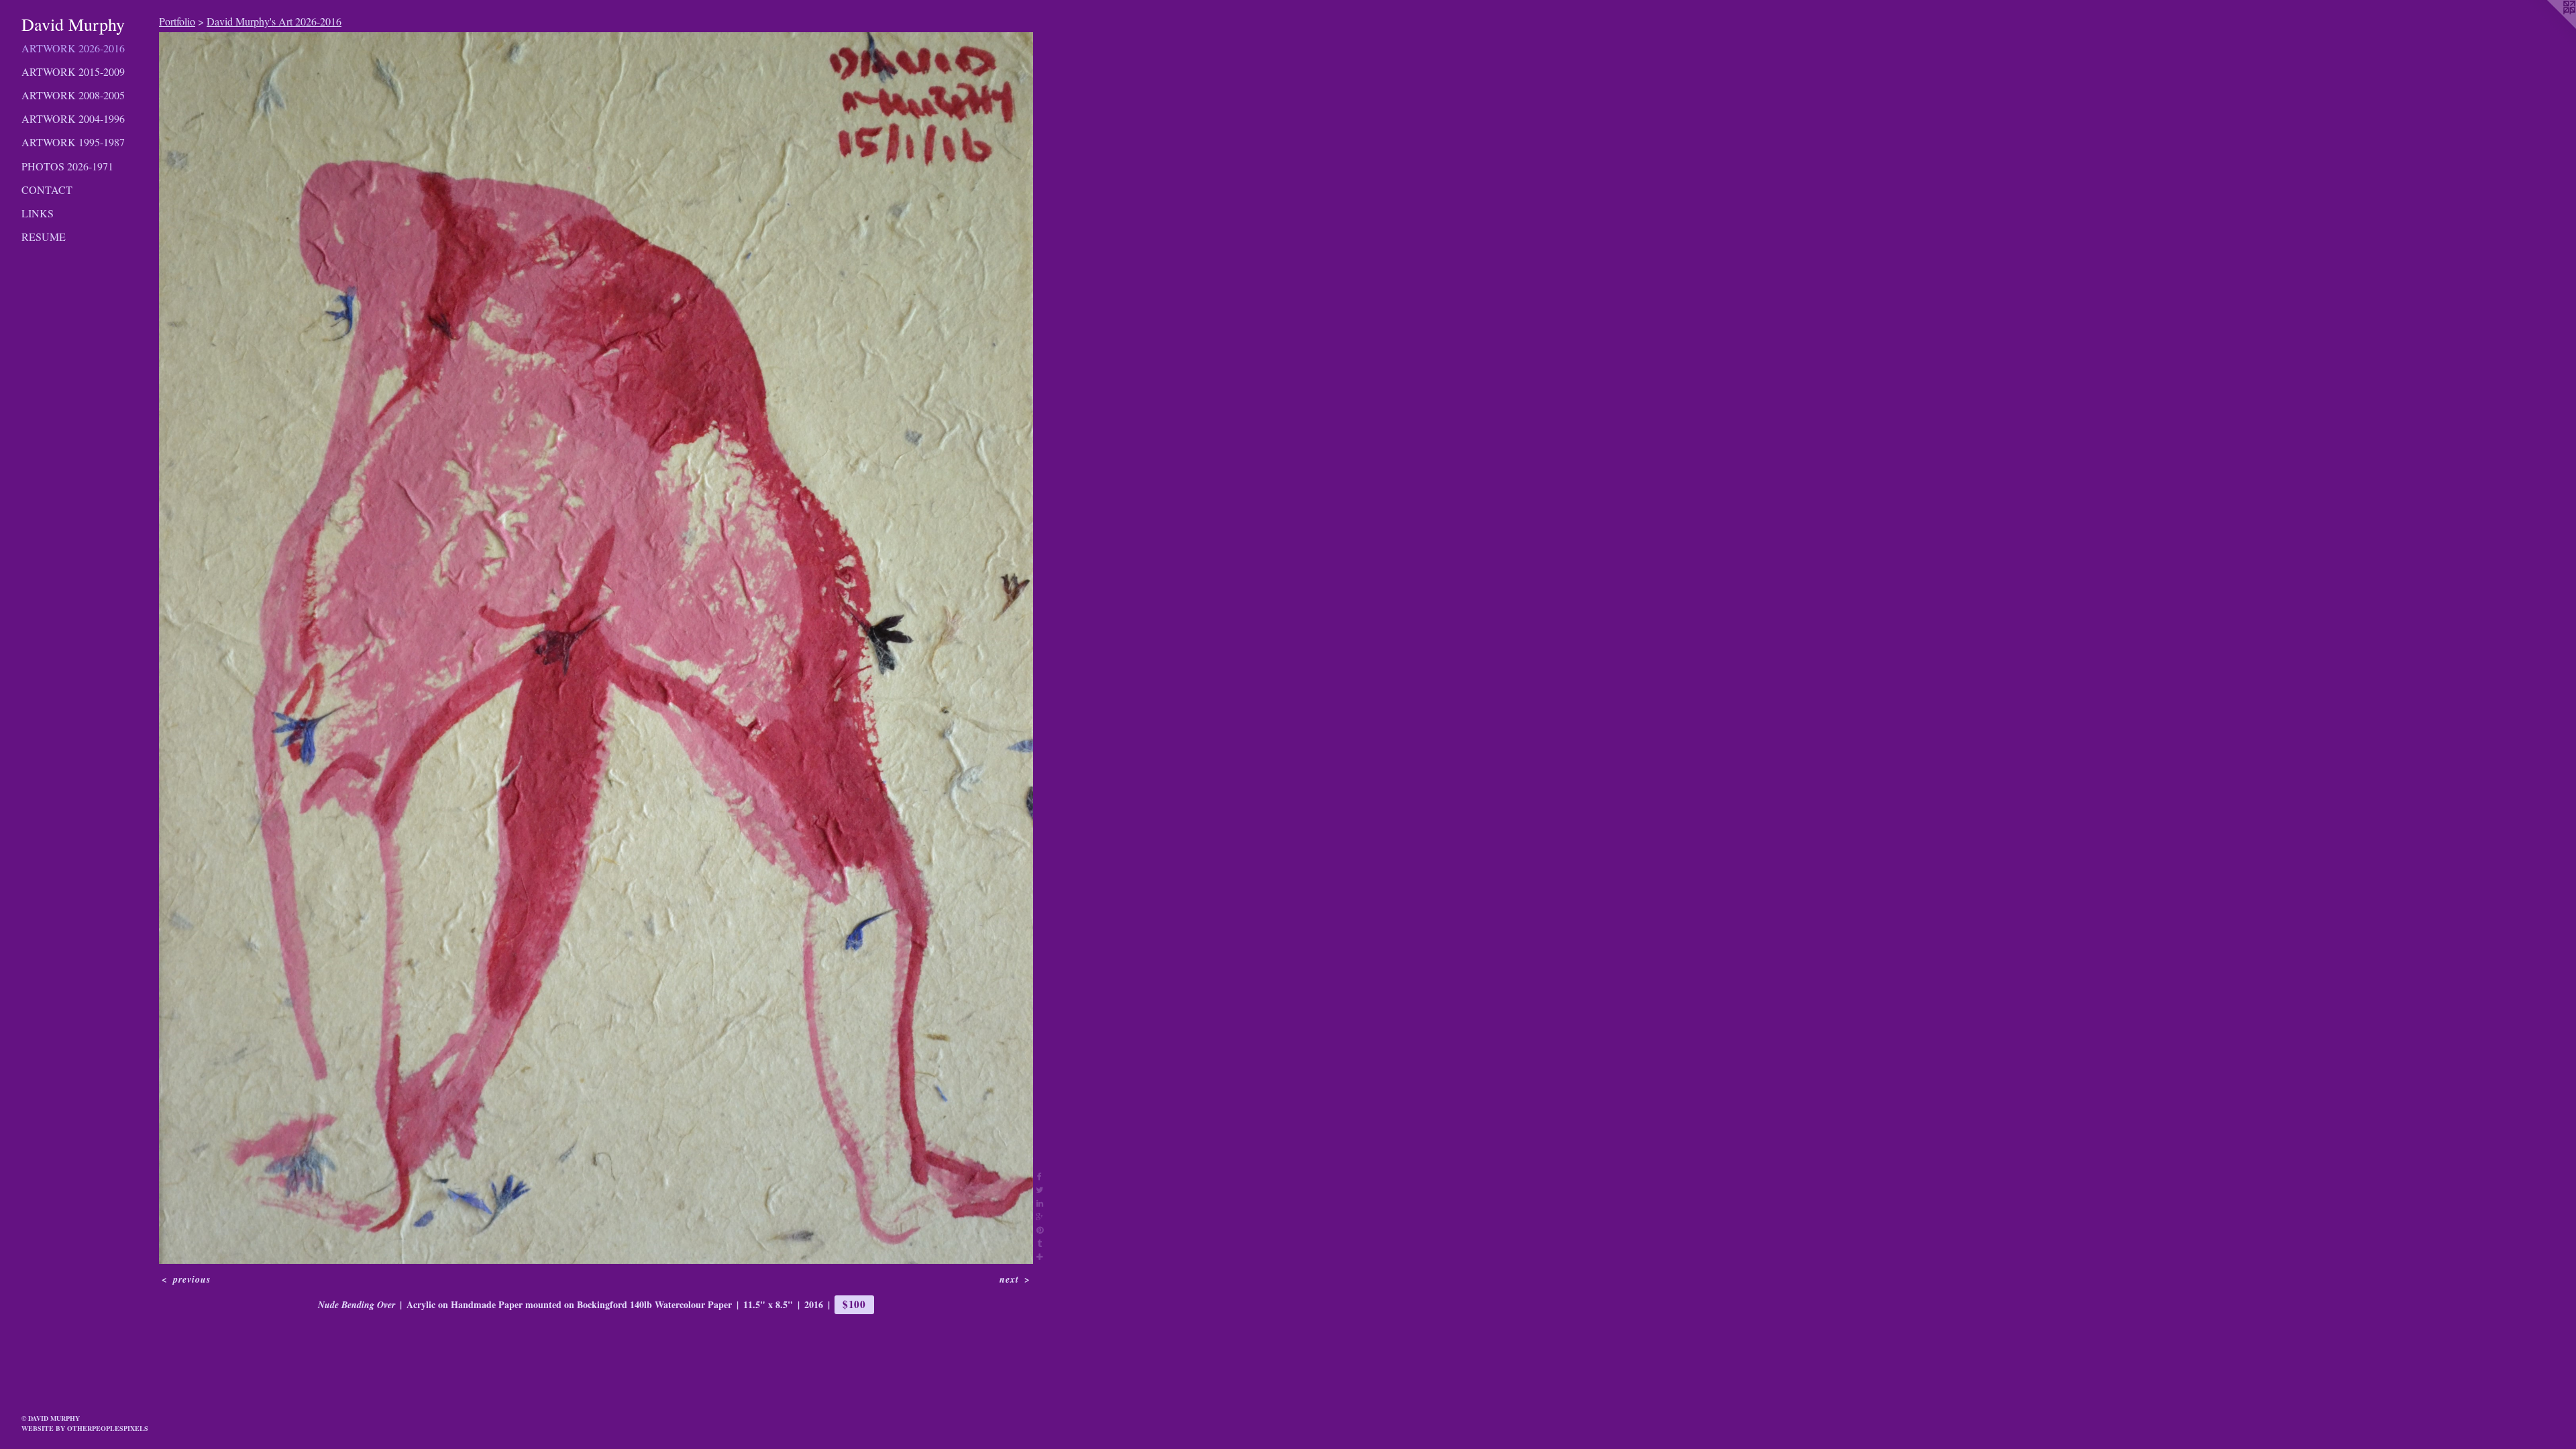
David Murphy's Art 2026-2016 (274, 21)
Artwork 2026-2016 (73, 48)
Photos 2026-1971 (67, 166)
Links (38, 213)
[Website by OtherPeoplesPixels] (2549, 27)
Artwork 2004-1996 (73, 118)
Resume (44, 236)
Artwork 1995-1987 (73, 142)
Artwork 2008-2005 (73, 95)
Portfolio (177, 21)
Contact (47, 190)
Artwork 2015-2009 (73, 71)
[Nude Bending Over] (596, 648)
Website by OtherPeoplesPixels (85, 1428)
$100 (854, 1304)
